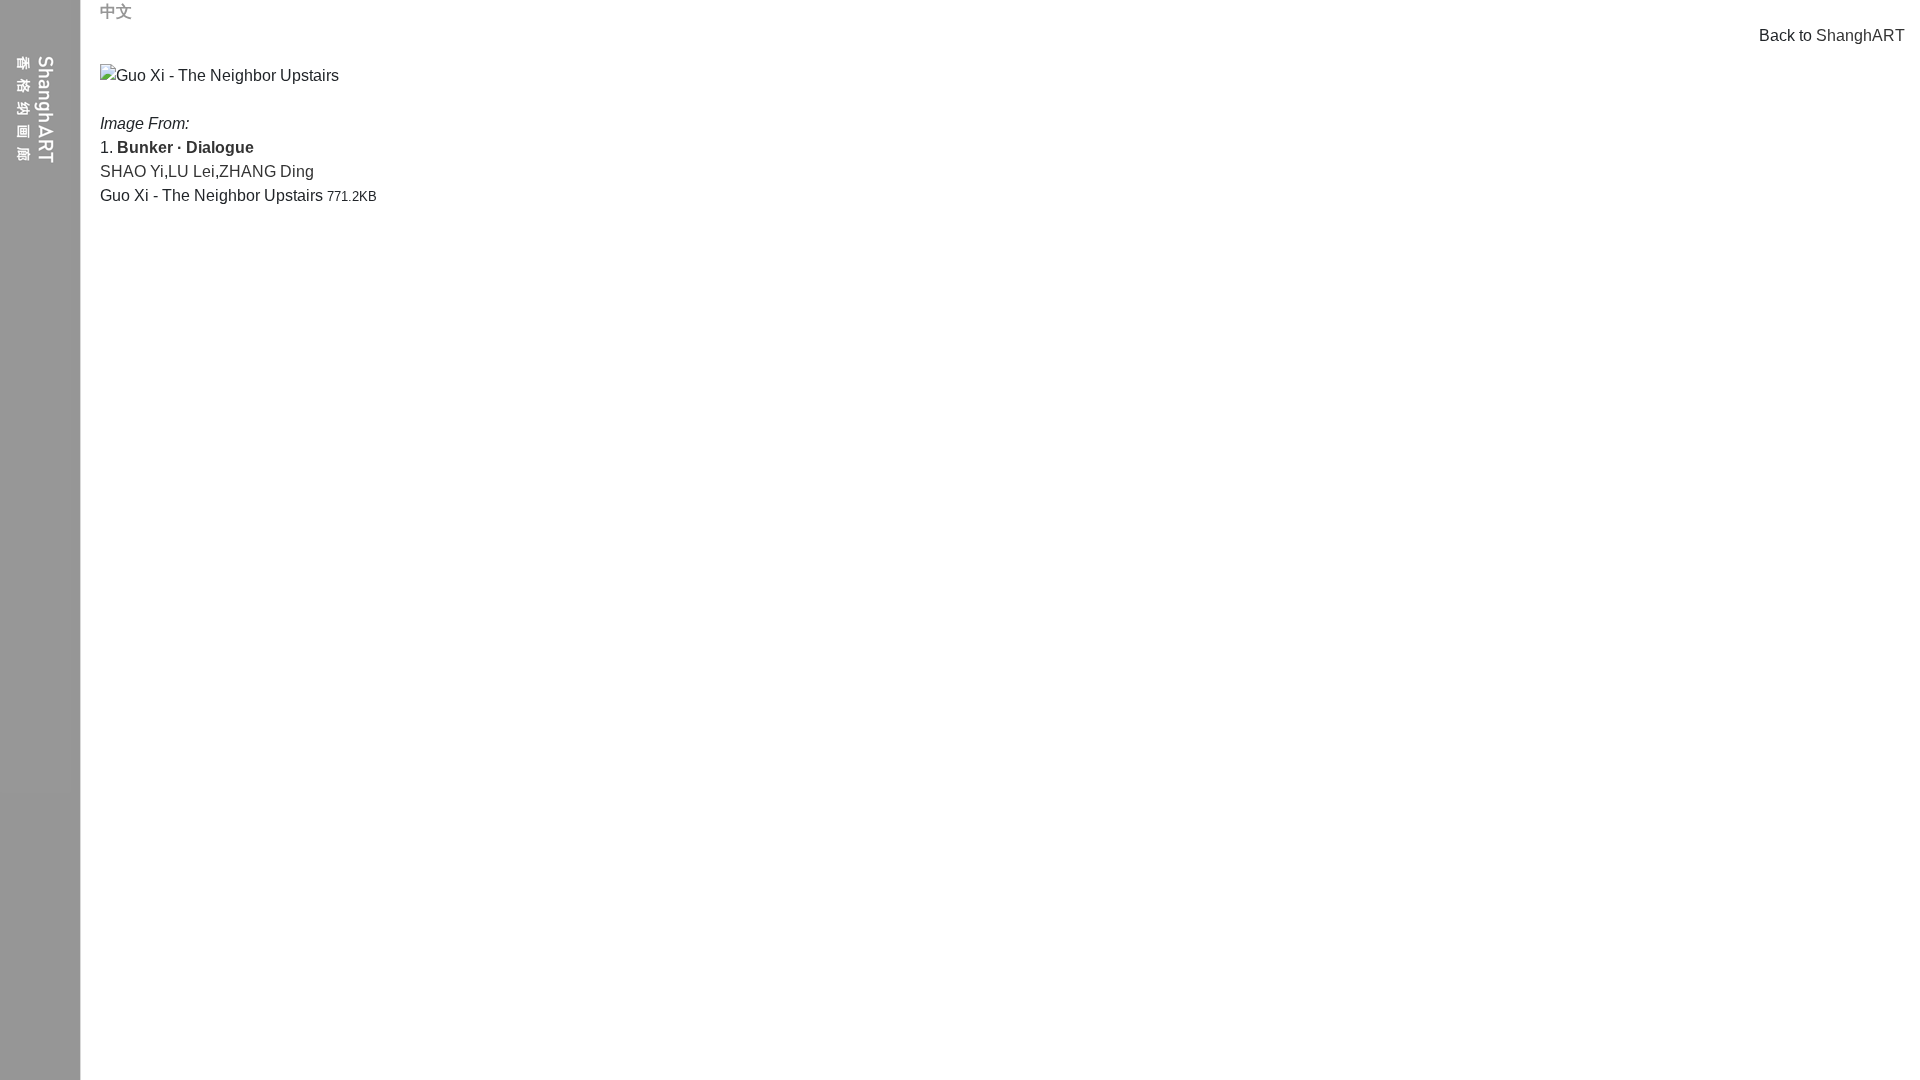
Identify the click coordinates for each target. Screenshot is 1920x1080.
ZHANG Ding (266, 171)
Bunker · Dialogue (185, 147)
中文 (116, 11)
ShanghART (1860, 35)
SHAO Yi (132, 171)
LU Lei (191, 171)
